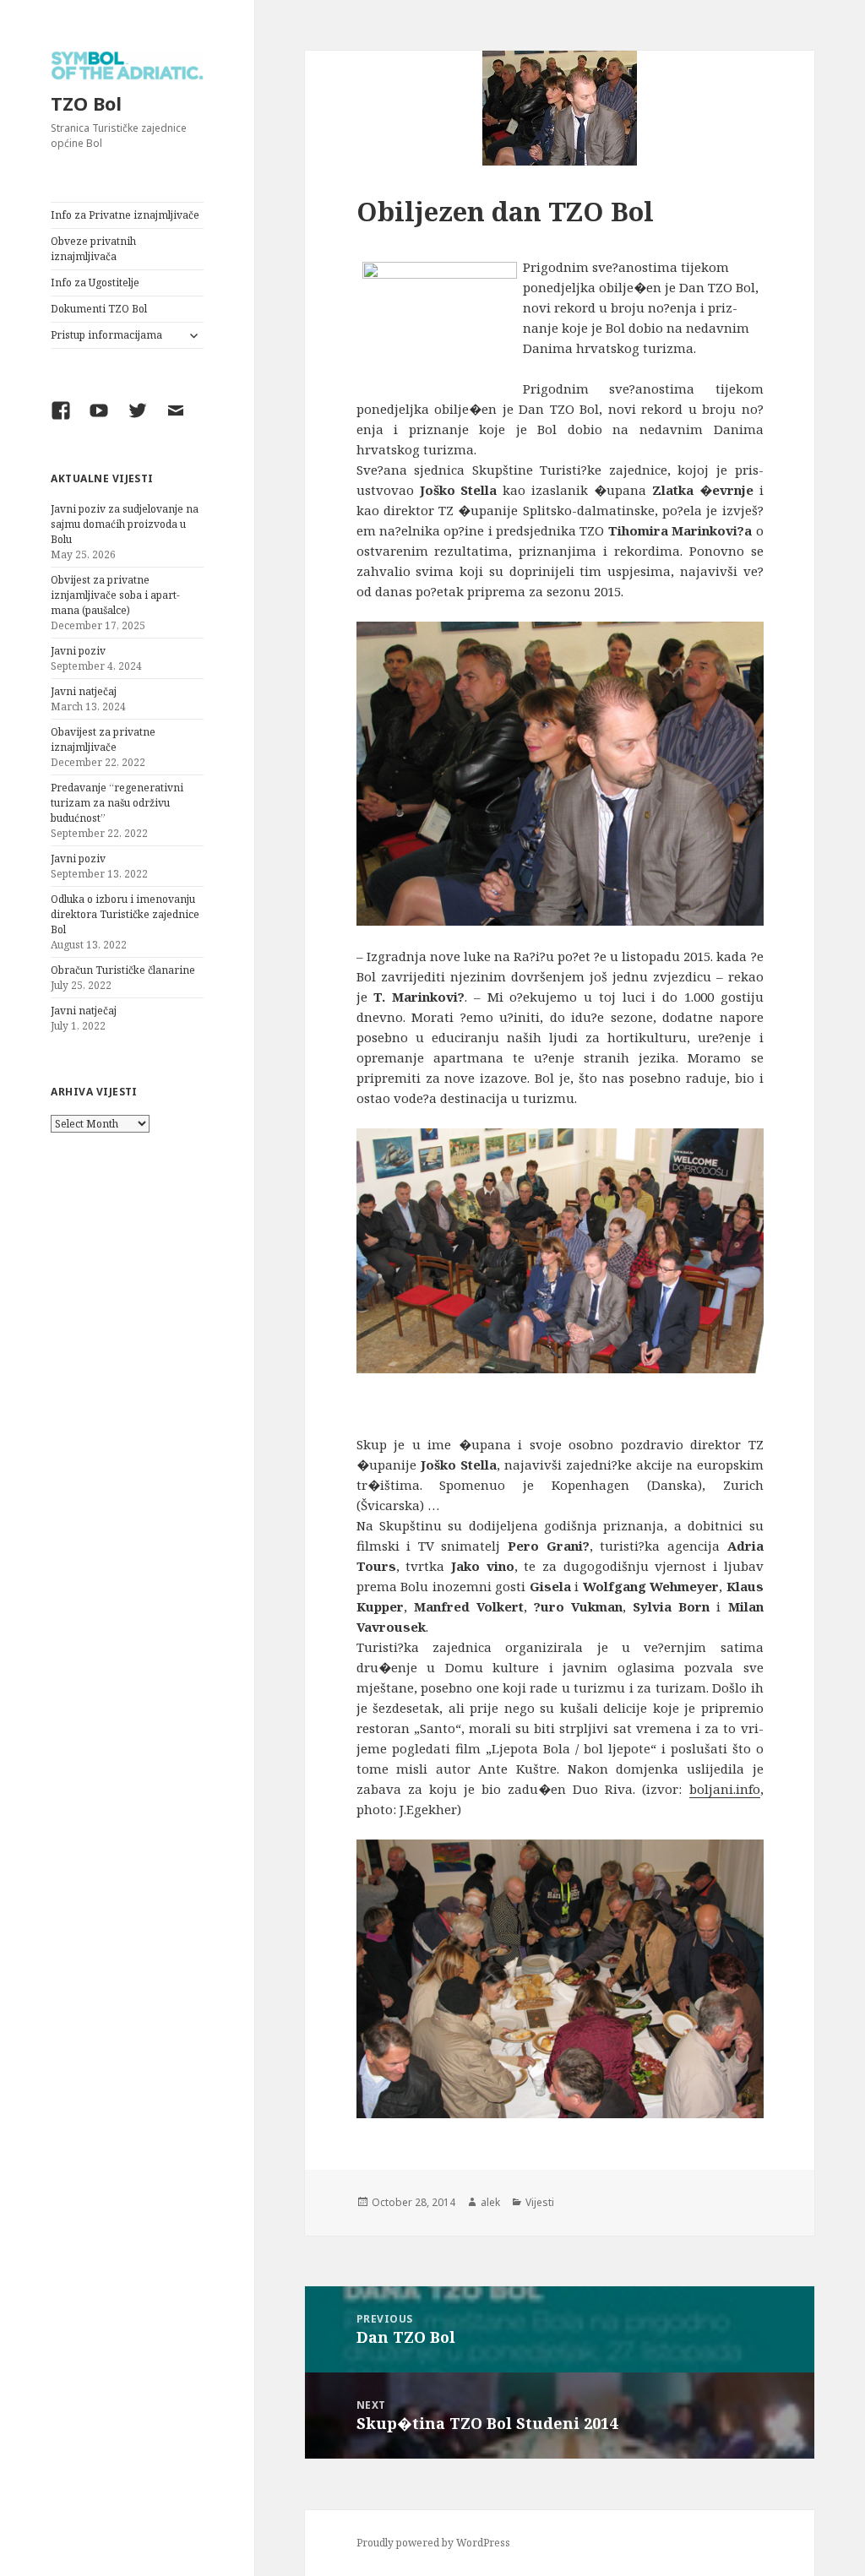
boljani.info (725, 1789)
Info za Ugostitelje (95, 283)
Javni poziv (78, 651)
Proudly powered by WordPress (433, 2543)
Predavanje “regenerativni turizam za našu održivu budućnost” (117, 803)
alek (490, 2202)
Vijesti (540, 2202)
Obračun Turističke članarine (123, 970)
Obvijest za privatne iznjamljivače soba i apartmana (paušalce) (115, 595)
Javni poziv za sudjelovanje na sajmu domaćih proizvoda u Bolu (125, 524)
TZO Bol (86, 103)
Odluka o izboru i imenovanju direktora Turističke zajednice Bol (125, 914)
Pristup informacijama (106, 335)
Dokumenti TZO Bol (99, 309)
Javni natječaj (84, 691)
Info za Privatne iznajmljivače (125, 215)
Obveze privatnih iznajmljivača (93, 249)
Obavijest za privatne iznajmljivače (103, 739)
